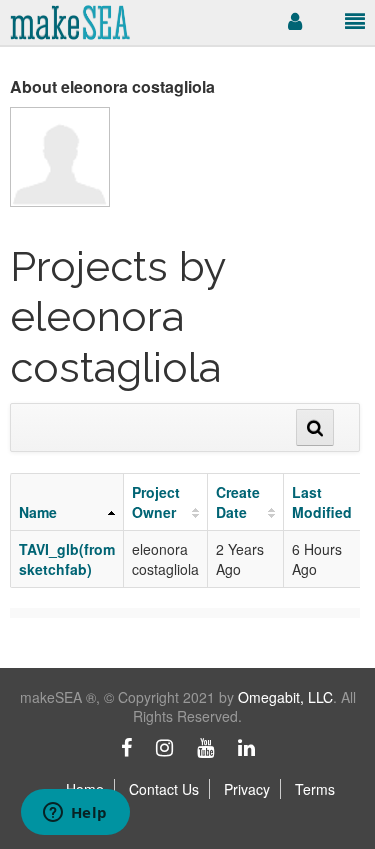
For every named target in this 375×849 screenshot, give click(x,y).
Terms (315, 789)
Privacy (247, 789)
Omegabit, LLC (285, 697)
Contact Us (164, 789)
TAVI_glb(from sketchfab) (67, 559)
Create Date (238, 502)
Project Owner (156, 502)
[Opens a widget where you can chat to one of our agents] (75, 814)
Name (38, 512)
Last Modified (322, 502)
